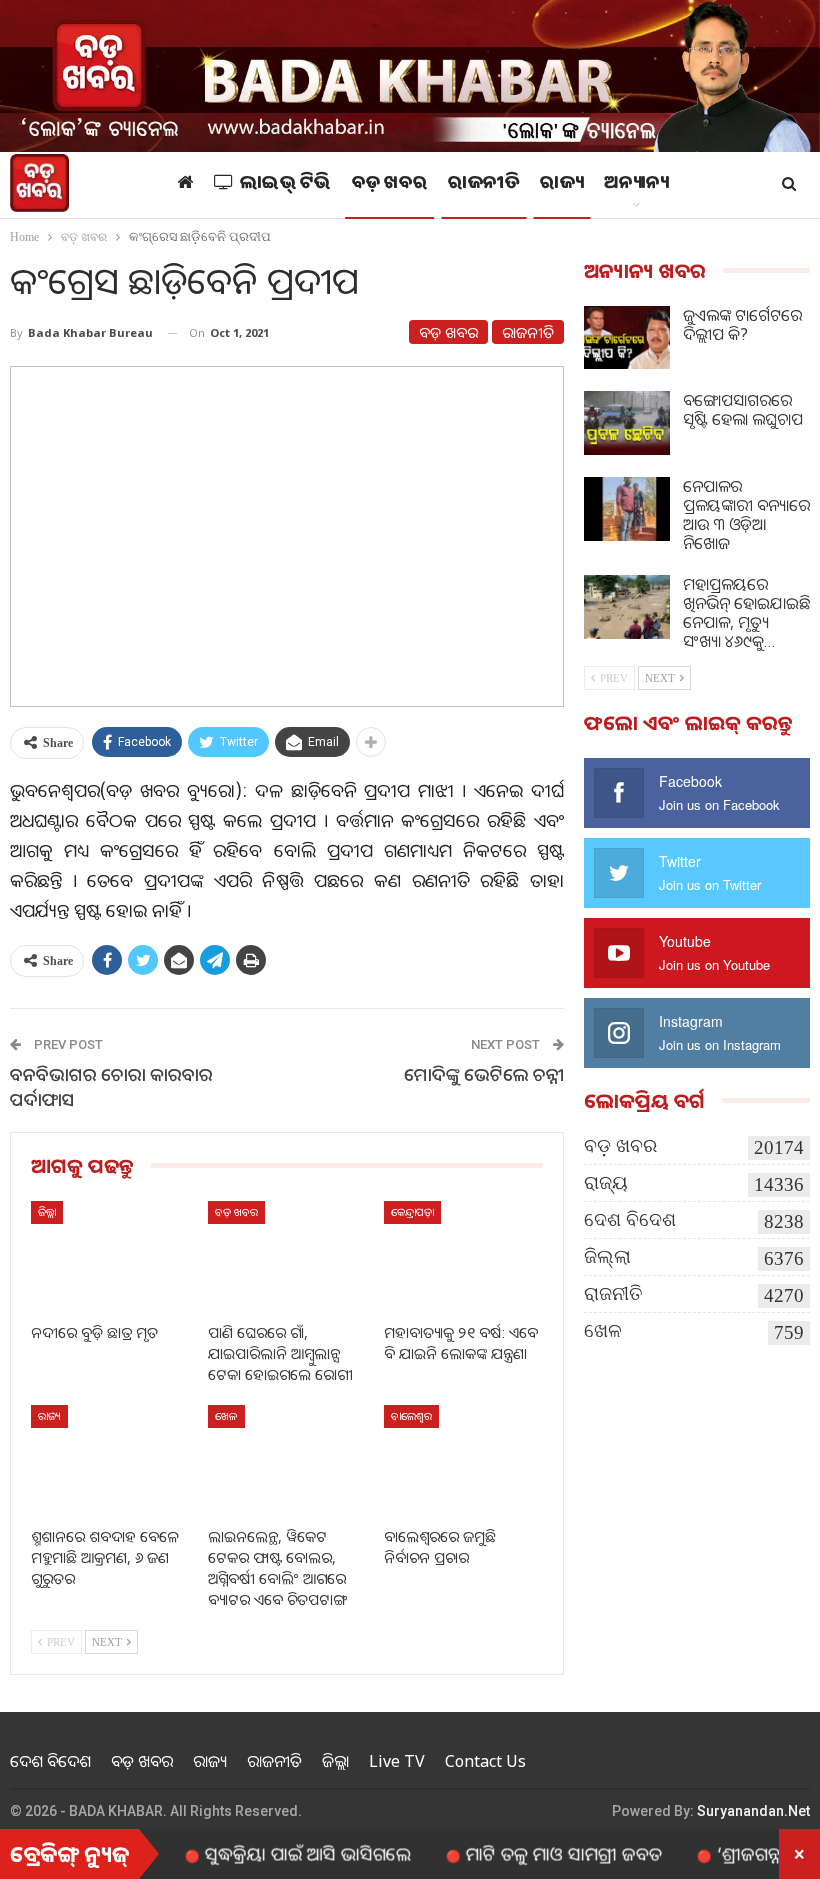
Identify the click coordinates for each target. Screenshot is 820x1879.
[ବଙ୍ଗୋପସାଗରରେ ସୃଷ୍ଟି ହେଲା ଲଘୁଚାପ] (627, 423)
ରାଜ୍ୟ (561, 185)
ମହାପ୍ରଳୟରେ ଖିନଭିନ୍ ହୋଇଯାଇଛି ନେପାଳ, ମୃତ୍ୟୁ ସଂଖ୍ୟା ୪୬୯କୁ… (746, 612)
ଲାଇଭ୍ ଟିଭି (285, 185)
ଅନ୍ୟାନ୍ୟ (636, 185)
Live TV (397, 1761)
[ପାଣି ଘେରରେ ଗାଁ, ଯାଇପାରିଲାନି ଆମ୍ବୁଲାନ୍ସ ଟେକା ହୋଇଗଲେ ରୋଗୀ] (287, 1256)
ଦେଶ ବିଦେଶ (630, 1219)
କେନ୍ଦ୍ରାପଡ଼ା (412, 1211)
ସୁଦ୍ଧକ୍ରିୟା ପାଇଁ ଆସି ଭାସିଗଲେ (273, 1853)
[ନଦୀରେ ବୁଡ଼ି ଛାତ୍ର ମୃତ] (110, 1256)
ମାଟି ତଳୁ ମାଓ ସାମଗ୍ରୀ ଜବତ (529, 1853)
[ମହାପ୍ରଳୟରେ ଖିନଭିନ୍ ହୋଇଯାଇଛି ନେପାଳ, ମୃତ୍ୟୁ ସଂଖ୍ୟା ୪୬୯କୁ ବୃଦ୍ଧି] (627, 607)
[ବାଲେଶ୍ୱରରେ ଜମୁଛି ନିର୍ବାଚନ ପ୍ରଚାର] (463, 1460)
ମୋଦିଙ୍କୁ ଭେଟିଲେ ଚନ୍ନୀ (484, 1074)
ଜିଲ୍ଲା (47, 1211)
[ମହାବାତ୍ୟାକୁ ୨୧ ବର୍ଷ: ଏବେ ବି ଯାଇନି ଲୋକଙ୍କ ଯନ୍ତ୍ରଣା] (463, 1256)
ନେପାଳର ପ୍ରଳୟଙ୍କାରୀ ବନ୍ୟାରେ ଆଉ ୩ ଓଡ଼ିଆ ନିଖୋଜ (746, 514)
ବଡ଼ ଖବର (390, 185)
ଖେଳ (226, 1415)
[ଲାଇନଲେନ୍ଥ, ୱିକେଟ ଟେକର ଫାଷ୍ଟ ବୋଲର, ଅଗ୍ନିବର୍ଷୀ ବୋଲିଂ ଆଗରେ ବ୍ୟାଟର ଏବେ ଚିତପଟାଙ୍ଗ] (287, 1460)
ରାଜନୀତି (483, 185)
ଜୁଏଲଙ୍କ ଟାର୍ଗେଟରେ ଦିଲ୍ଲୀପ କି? (742, 324)
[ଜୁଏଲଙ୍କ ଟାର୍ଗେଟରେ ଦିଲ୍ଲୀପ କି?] (627, 338)
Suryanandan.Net (753, 1811)
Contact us (485, 1761)
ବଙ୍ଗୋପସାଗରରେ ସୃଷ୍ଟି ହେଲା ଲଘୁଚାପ (743, 409)
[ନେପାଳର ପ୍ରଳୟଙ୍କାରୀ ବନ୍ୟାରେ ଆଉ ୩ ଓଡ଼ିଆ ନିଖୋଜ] (627, 509)
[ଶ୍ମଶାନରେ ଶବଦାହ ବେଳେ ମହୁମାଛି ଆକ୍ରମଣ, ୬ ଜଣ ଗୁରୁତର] (110, 1460)
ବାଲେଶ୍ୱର (411, 1415)
